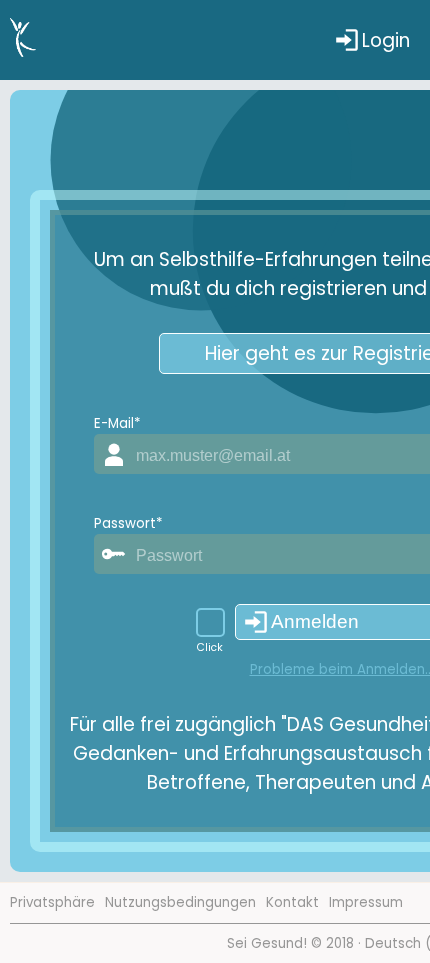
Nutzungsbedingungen (180, 902)
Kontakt (292, 902)
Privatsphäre (52, 902)
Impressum (366, 902)
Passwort (128, 523)
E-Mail (117, 423)
